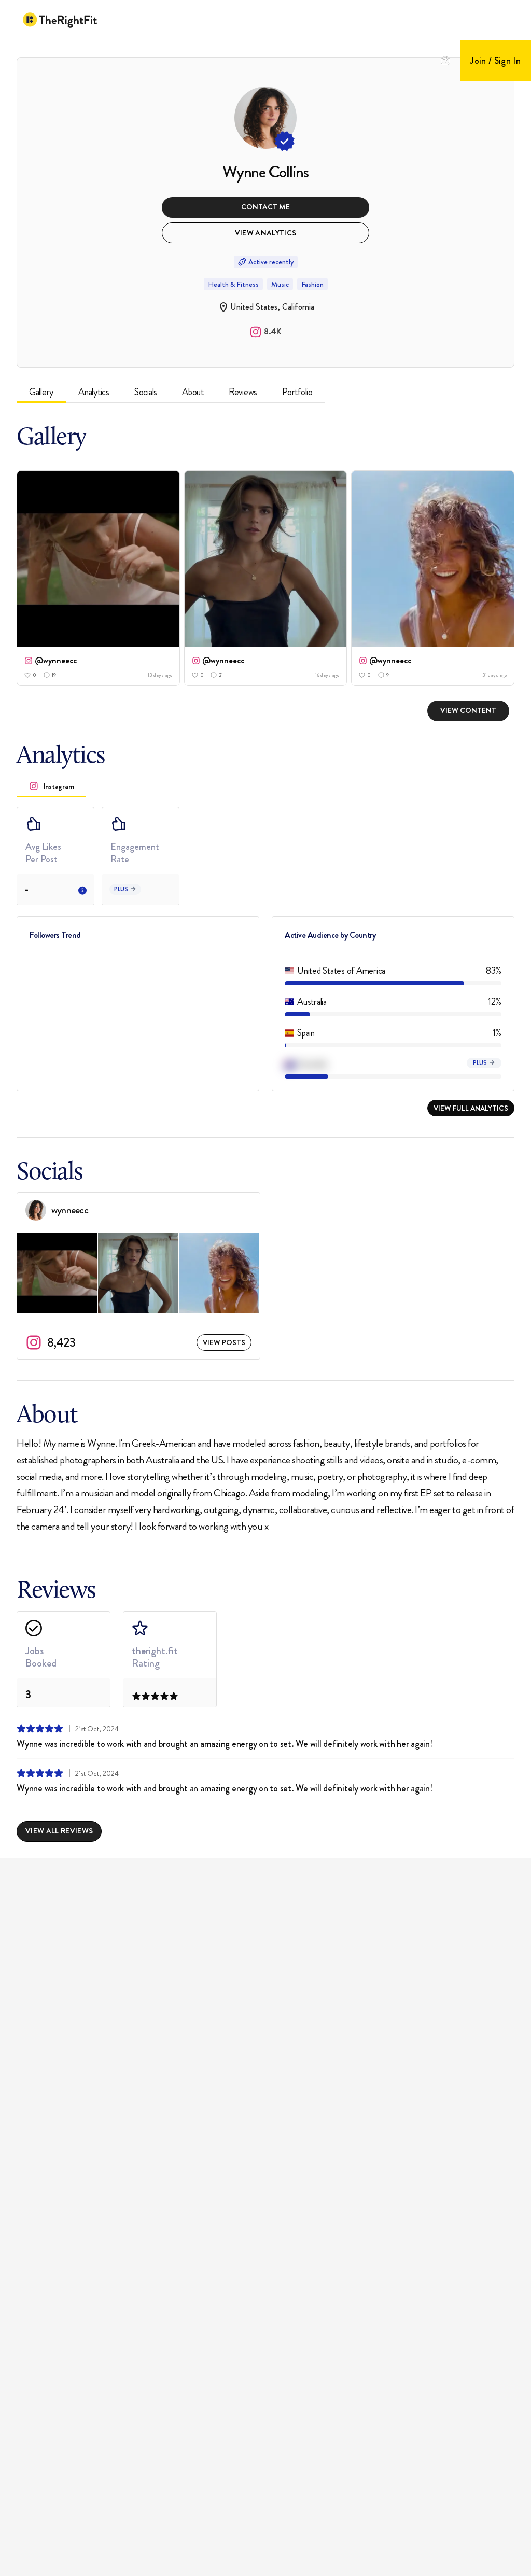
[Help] (445, 61)
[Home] (60, 20)
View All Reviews (59, 1831)
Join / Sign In (495, 61)
